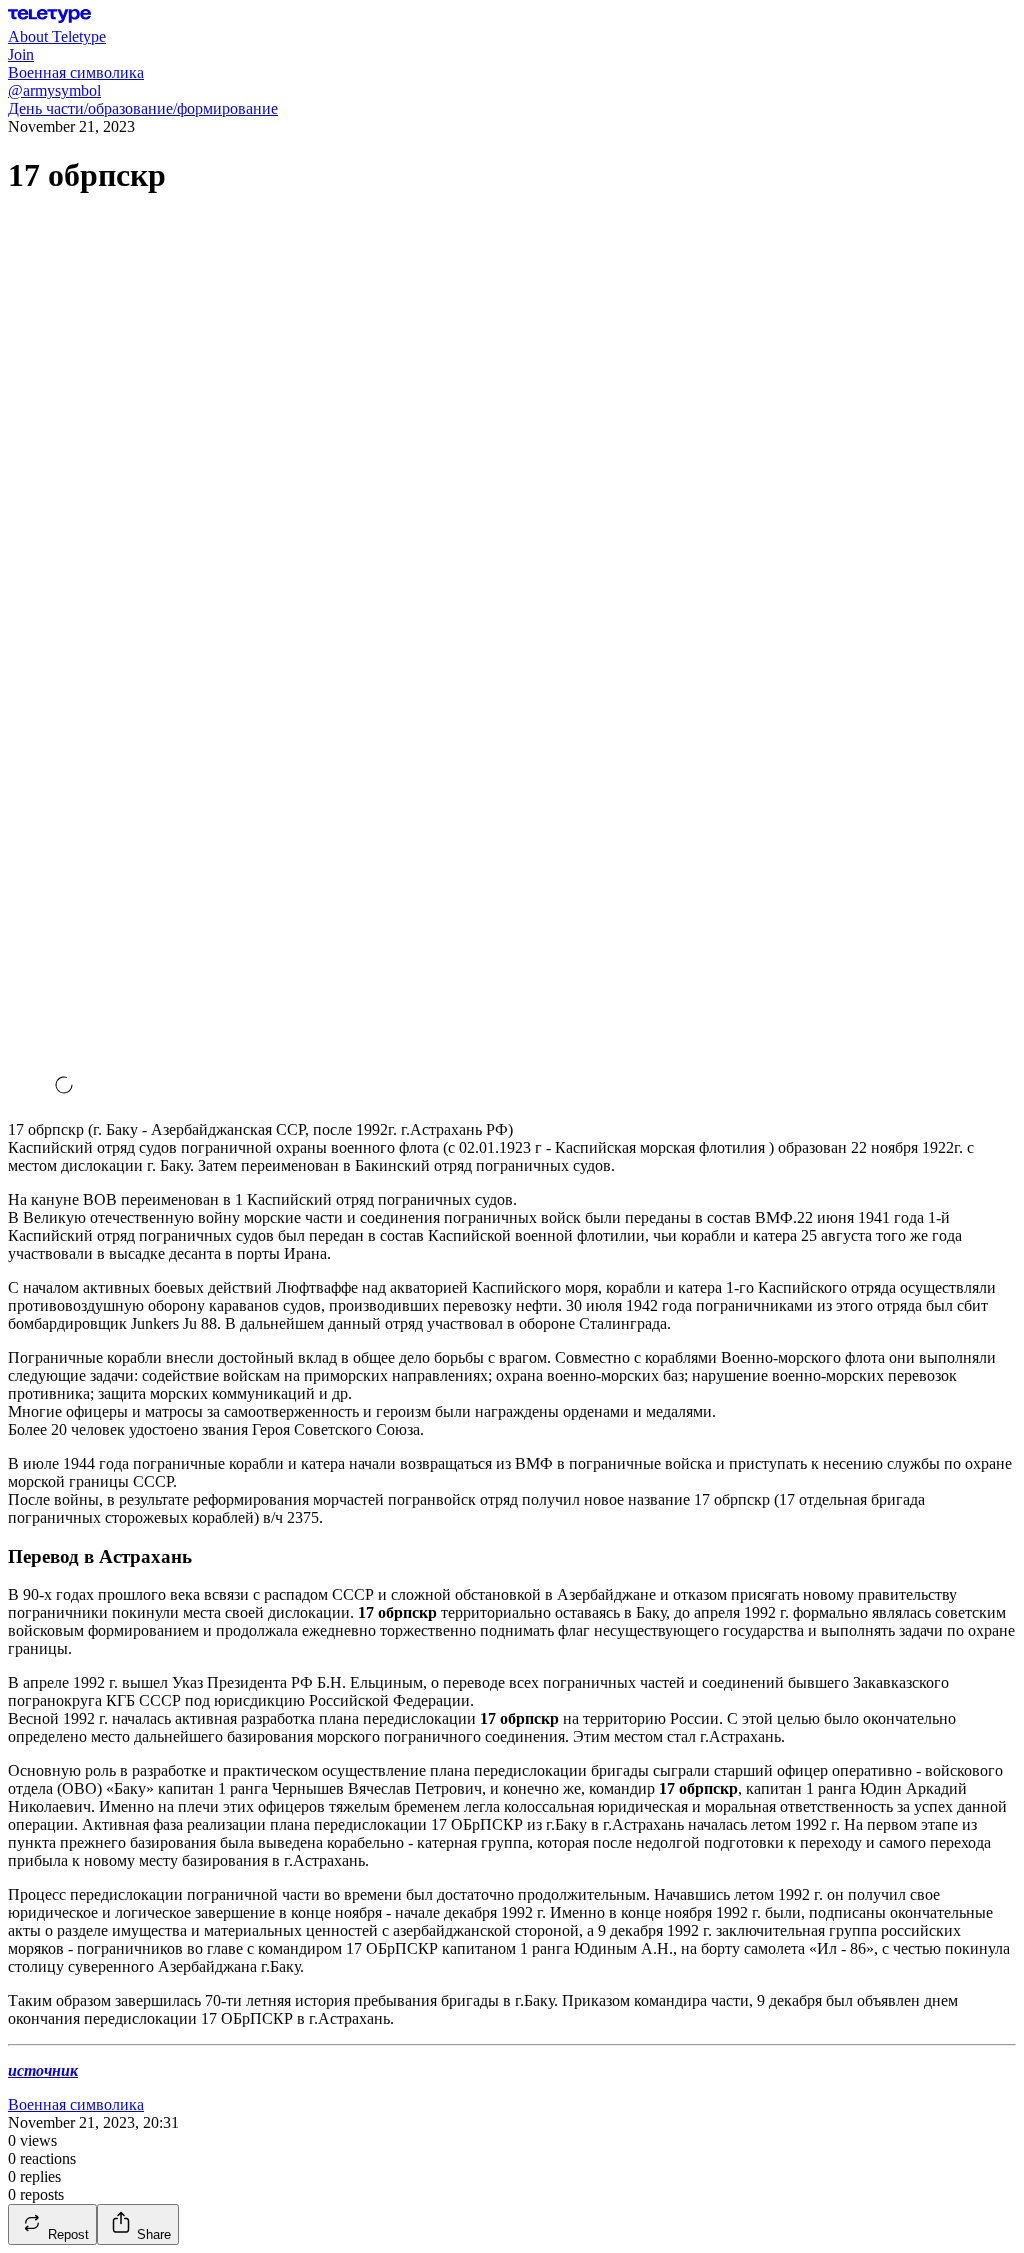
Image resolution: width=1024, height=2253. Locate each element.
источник (43, 2070)
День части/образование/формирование (143, 108)
